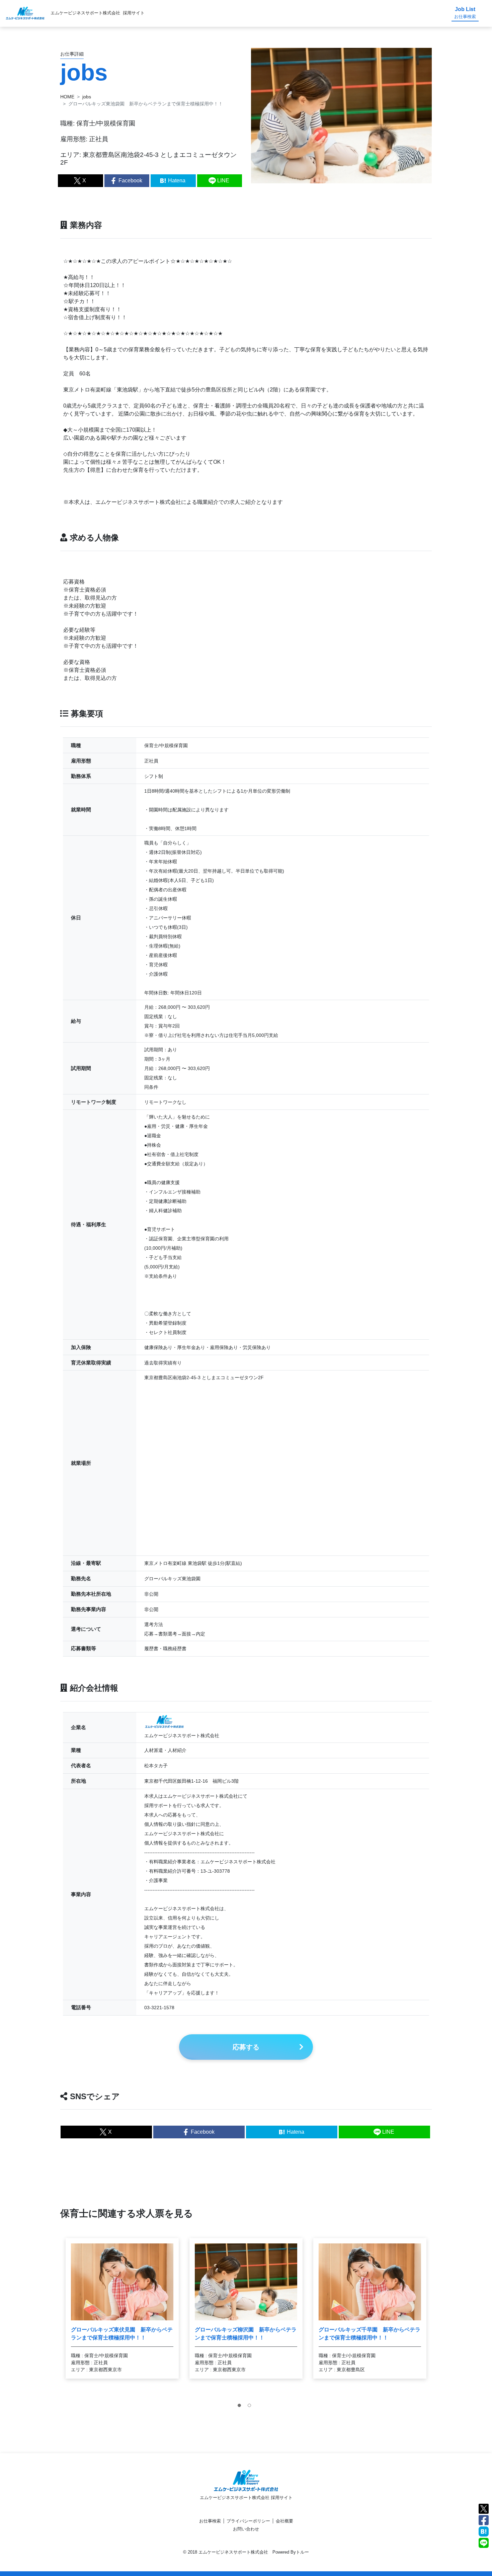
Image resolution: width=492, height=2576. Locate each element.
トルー (302, 2552)
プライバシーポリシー (248, 2521)
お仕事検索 (210, 2521)
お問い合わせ (246, 2529)
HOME (67, 97)
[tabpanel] (122, 2308)
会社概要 (284, 2521)
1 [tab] (241, 2407)
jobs (87, 97)
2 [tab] (251, 2407)
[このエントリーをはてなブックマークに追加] (484, 2531)
